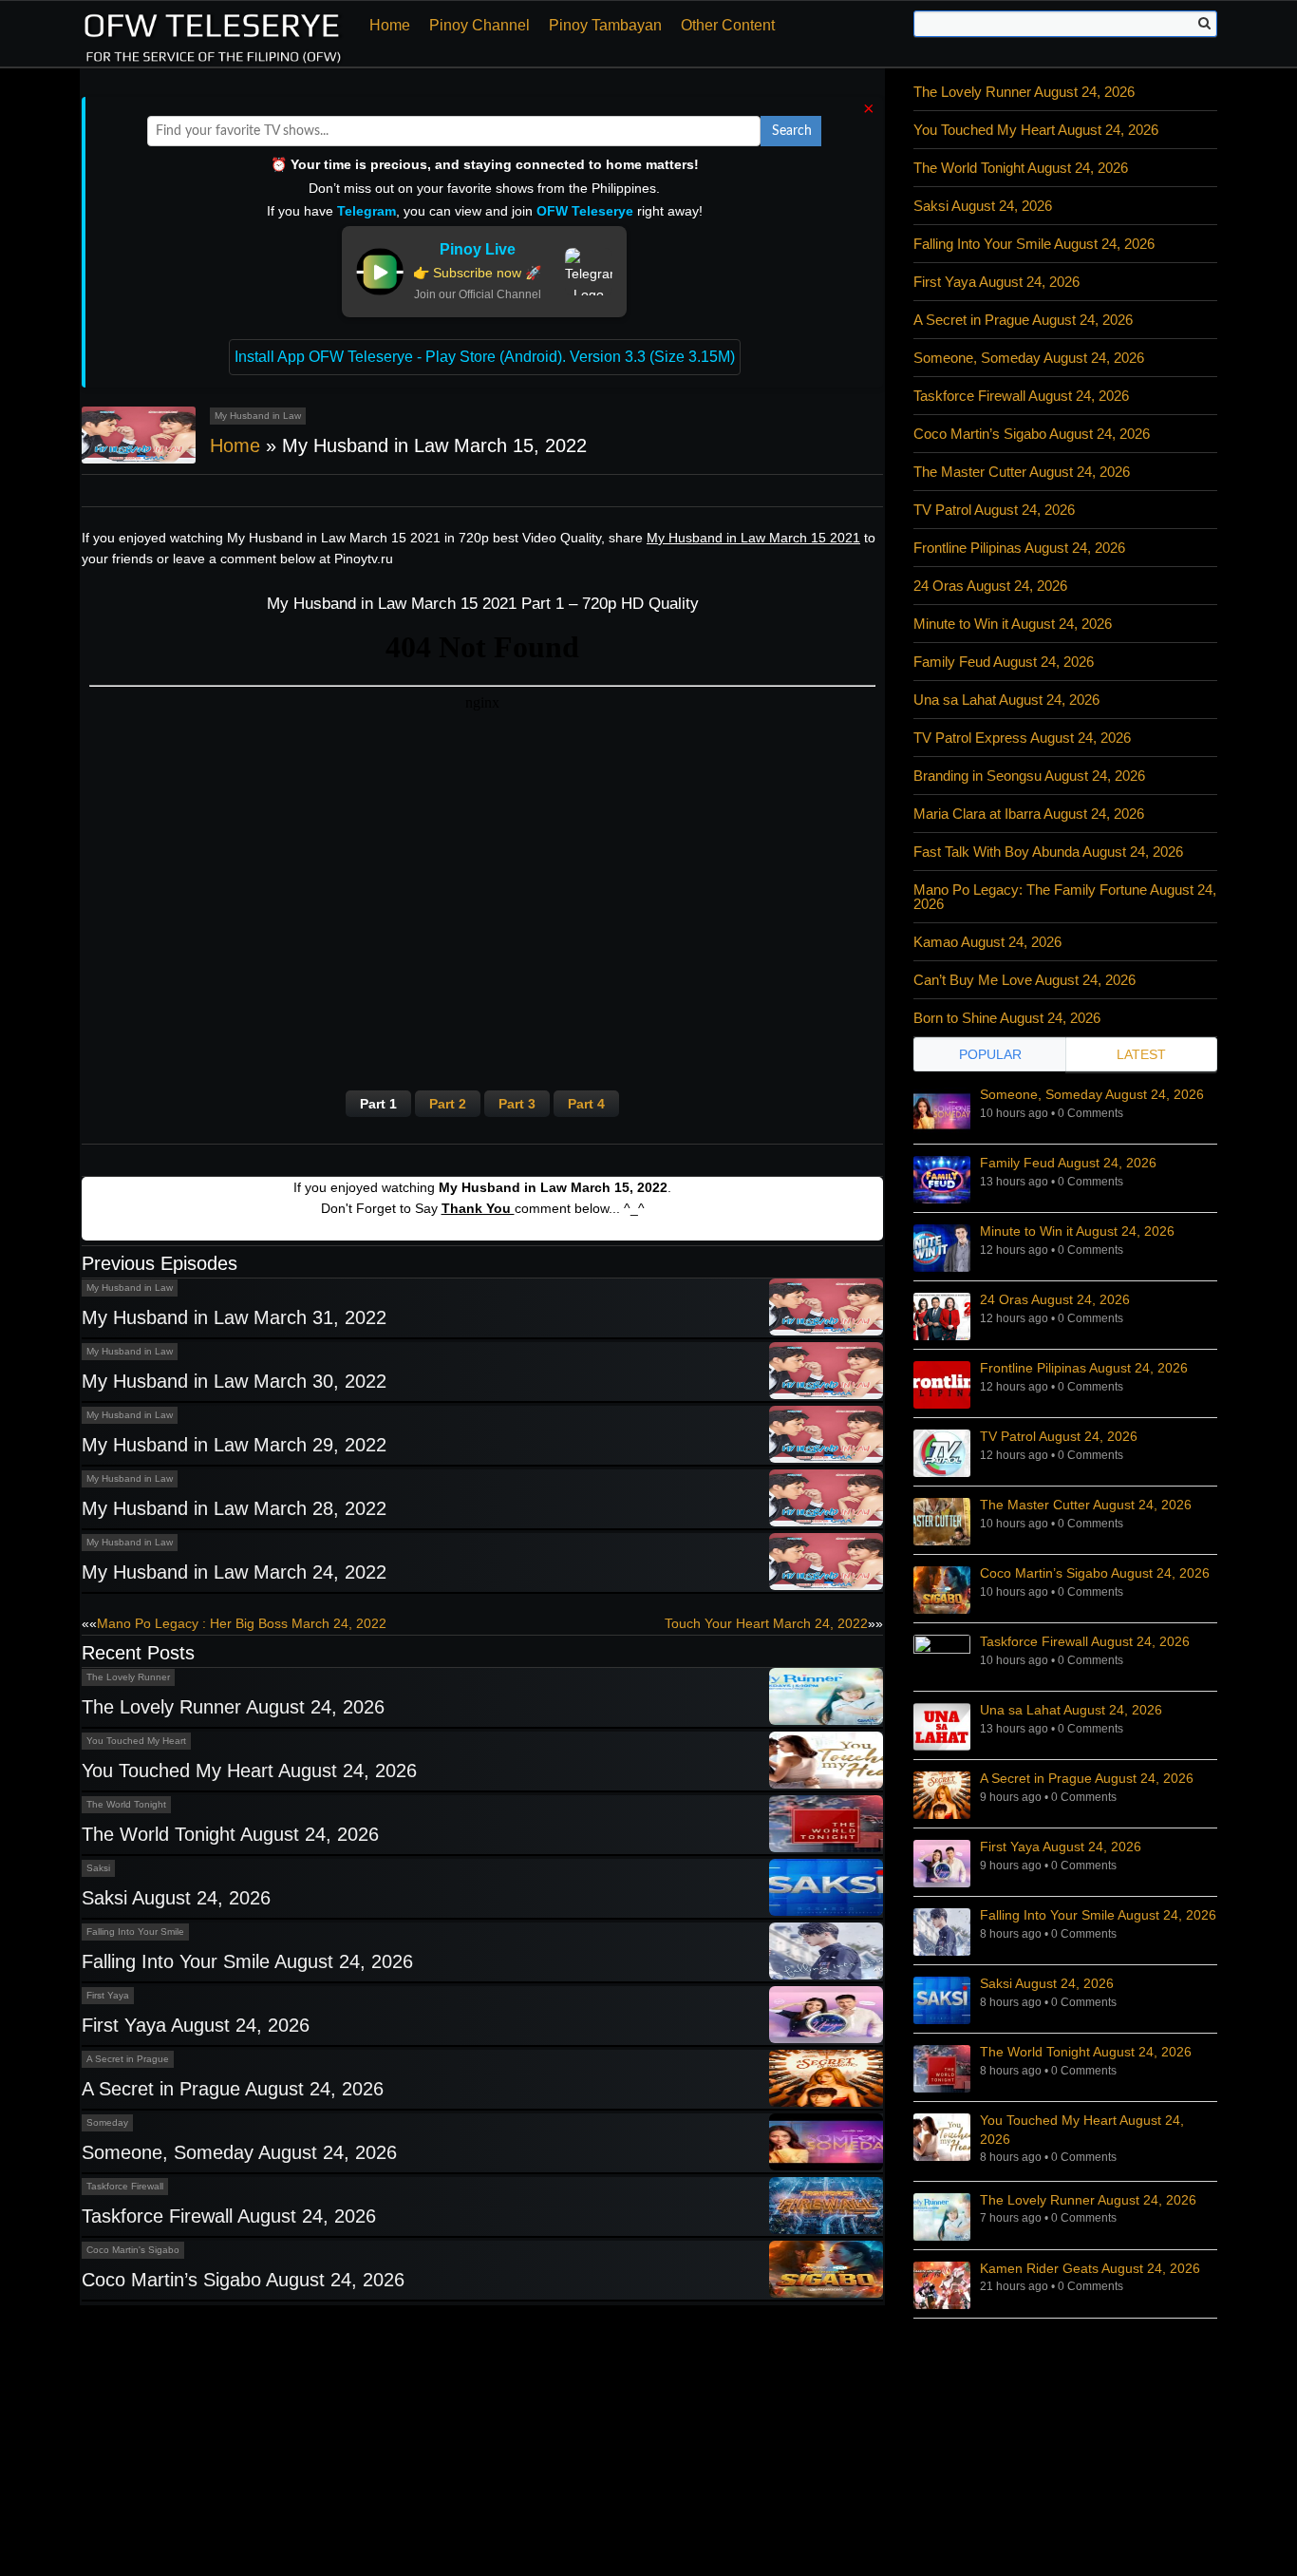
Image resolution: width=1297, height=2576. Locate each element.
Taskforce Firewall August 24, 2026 (229, 2216)
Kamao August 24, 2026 (987, 942)
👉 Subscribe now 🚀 (477, 273)
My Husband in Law (258, 416)
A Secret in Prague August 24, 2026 (233, 2089)
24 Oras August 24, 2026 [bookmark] (1055, 1299)
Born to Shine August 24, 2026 (1007, 1018)
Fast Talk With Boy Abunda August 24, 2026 (1048, 852)
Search (792, 131)
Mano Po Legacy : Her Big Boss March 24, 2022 (242, 1623)
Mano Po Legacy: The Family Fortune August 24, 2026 (1065, 897)
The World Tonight (126, 1804)
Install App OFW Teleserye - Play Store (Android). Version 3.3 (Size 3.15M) (485, 357)
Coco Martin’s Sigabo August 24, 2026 (243, 2280)
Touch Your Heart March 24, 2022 (766, 1623)
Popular (990, 1054)
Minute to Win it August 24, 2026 (1013, 624)
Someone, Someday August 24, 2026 (239, 2152)
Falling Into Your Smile (135, 1932)
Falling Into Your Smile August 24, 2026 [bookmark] (1098, 1915)
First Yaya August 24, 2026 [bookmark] (1061, 1847)
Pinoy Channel (479, 25)
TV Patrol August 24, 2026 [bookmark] (1059, 1436)
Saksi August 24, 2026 (176, 1898)
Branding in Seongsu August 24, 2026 (1029, 776)
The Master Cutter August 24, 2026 (1022, 472)
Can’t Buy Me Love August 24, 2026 (1024, 980)
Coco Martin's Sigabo (133, 2250)
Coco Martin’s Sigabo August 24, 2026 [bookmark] (1095, 1573)
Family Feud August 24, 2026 (1004, 662)
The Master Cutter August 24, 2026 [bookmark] (1086, 1505)
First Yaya (108, 1995)
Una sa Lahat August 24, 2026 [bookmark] (1071, 1710)
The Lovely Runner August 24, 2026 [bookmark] (1088, 2200)
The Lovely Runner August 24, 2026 (233, 1707)
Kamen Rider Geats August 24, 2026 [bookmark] (1090, 2268)
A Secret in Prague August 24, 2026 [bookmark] (1087, 1778)
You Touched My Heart (136, 1741)
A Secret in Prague (128, 2059)
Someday (107, 2122)
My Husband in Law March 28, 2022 (234, 1508)
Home (390, 25)
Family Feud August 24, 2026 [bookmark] (1068, 1163)
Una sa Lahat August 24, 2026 (1006, 700)
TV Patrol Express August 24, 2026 (1022, 738)
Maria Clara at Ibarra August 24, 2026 (1029, 814)
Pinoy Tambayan (605, 25)
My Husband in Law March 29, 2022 (234, 1445)
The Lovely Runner (128, 1677)
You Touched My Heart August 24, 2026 (249, 1771)
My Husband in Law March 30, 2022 (234, 1381)
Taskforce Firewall (125, 2186)
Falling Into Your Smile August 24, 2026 (247, 1961)
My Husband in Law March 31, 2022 (234, 1317)
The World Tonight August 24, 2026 (230, 1834)
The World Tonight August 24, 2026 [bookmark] (1086, 2052)
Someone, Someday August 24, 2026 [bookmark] (1092, 1094)
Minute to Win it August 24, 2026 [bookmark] (1077, 1231)
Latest (1141, 1054)
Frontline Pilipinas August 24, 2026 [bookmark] (1084, 1368)
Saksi (98, 1868)
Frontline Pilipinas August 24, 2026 (1019, 548)
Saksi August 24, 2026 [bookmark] (1047, 1983)
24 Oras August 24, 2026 (990, 586)
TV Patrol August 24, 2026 (994, 510)
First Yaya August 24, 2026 (196, 2025)
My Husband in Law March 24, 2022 (234, 1572)
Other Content (728, 25)
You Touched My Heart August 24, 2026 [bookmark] (1082, 2130)
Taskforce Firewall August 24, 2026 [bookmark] (1085, 1641)
